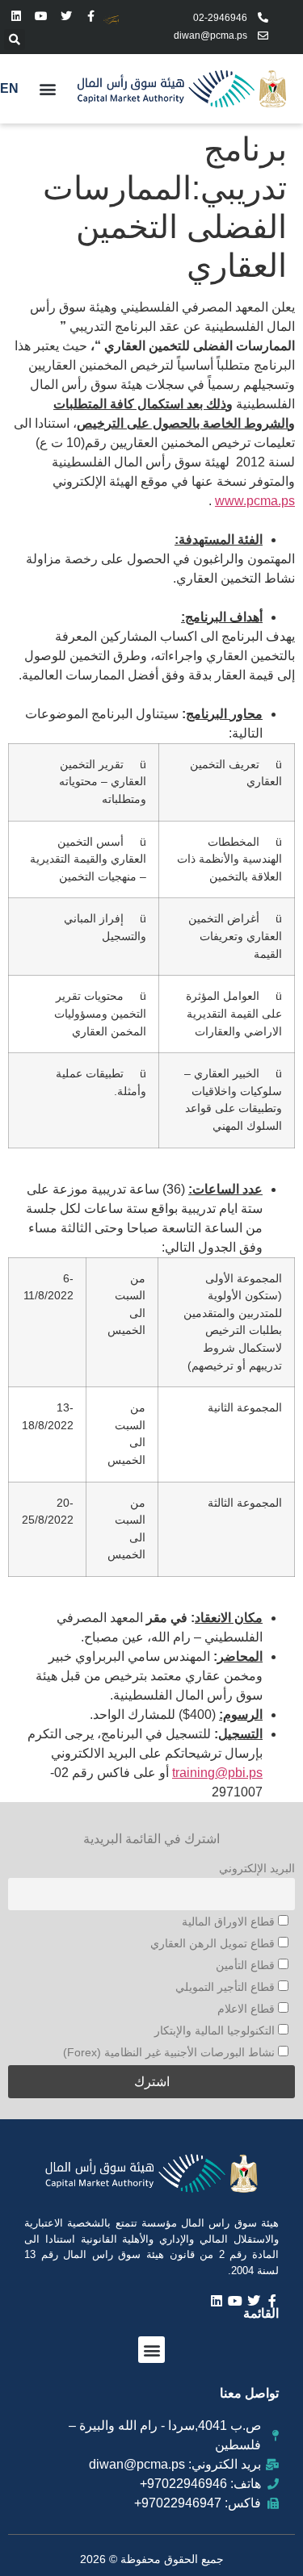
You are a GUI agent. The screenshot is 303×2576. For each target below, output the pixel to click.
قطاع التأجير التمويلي (227, 1987)
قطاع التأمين (247, 1965)
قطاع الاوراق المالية (230, 1922)
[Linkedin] (17, 17)
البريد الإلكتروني (257, 1868)
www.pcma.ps (255, 501)
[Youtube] (42, 17)
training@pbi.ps (217, 1773)
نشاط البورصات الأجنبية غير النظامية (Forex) (170, 2052)
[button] (15, 40)
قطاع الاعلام (248, 2009)
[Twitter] (67, 17)
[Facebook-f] (91, 17)
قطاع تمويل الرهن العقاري (214, 1943)
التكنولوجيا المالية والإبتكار (216, 2030)
